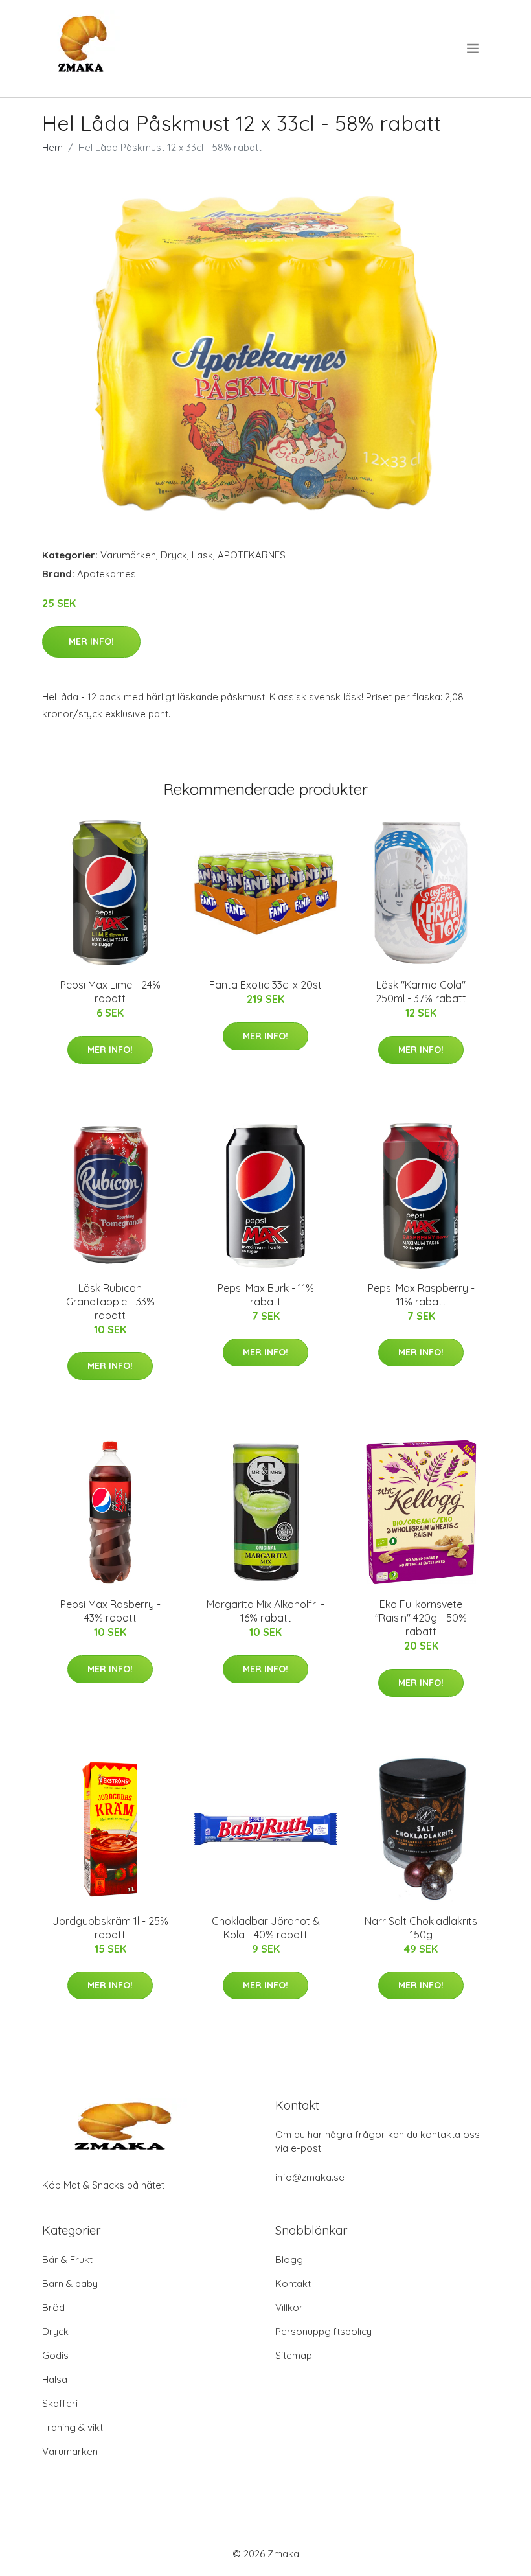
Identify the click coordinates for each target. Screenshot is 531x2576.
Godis (55, 2355)
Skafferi (60, 2403)
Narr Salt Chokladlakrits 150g (421, 1928)
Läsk (202, 555)
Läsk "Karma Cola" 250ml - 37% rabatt (421, 992)
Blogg (289, 2260)
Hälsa (55, 2379)
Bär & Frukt (67, 2260)
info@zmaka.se (310, 2177)
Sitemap (294, 2355)
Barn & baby (70, 2283)
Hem (52, 147)
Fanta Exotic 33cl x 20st (265, 985)
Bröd (53, 2307)
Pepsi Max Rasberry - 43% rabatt (110, 1611)
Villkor (289, 2307)
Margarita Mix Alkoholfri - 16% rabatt (265, 1611)
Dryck (174, 555)
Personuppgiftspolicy (323, 2331)
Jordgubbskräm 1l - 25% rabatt (110, 1928)
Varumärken (128, 555)
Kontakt (293, 2283)
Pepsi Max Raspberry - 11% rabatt (421, 1295)
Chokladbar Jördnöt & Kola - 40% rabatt (266, 1928)
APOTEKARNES (252, 555)
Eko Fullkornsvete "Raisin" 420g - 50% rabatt (421, 1618)
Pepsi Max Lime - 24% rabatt (110, 992)
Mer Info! (91, 641)
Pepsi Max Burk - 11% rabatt (266, 1295)
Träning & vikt (73, 2427)
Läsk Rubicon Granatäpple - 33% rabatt (110, 1302)
